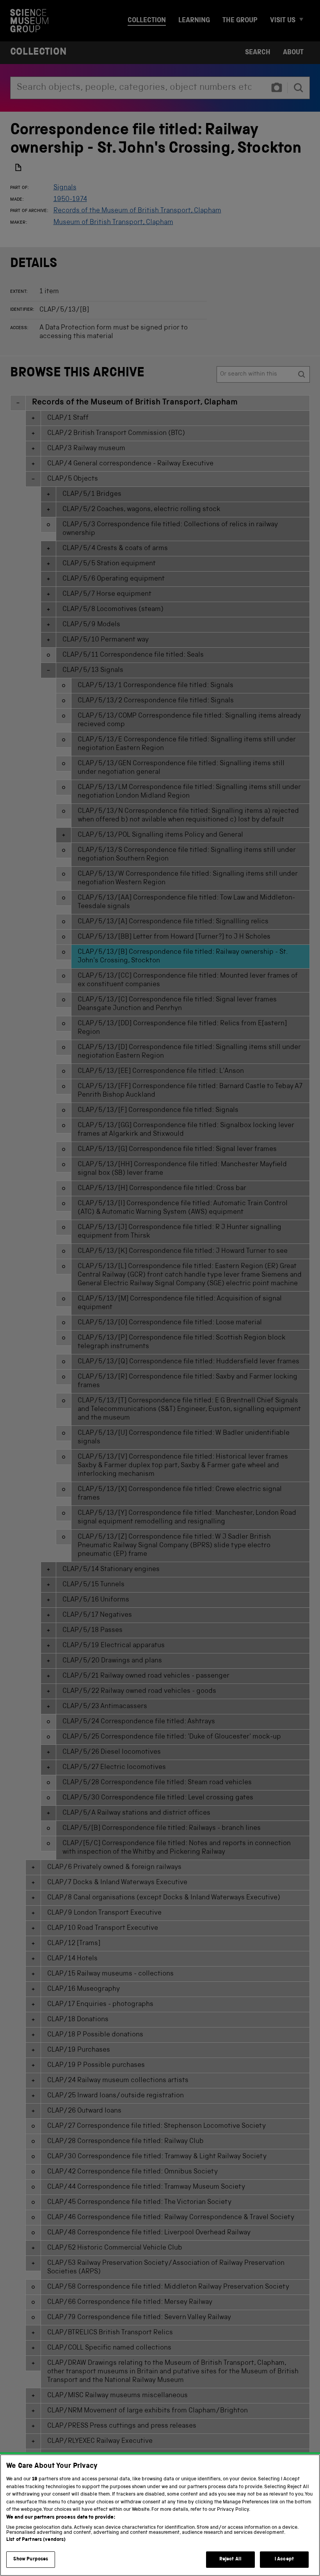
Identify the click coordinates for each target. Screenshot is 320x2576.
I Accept (284, 2559)
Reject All (230, 2559)
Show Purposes (31, 2559)
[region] (160, 2515)
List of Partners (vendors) (36, 2540)
